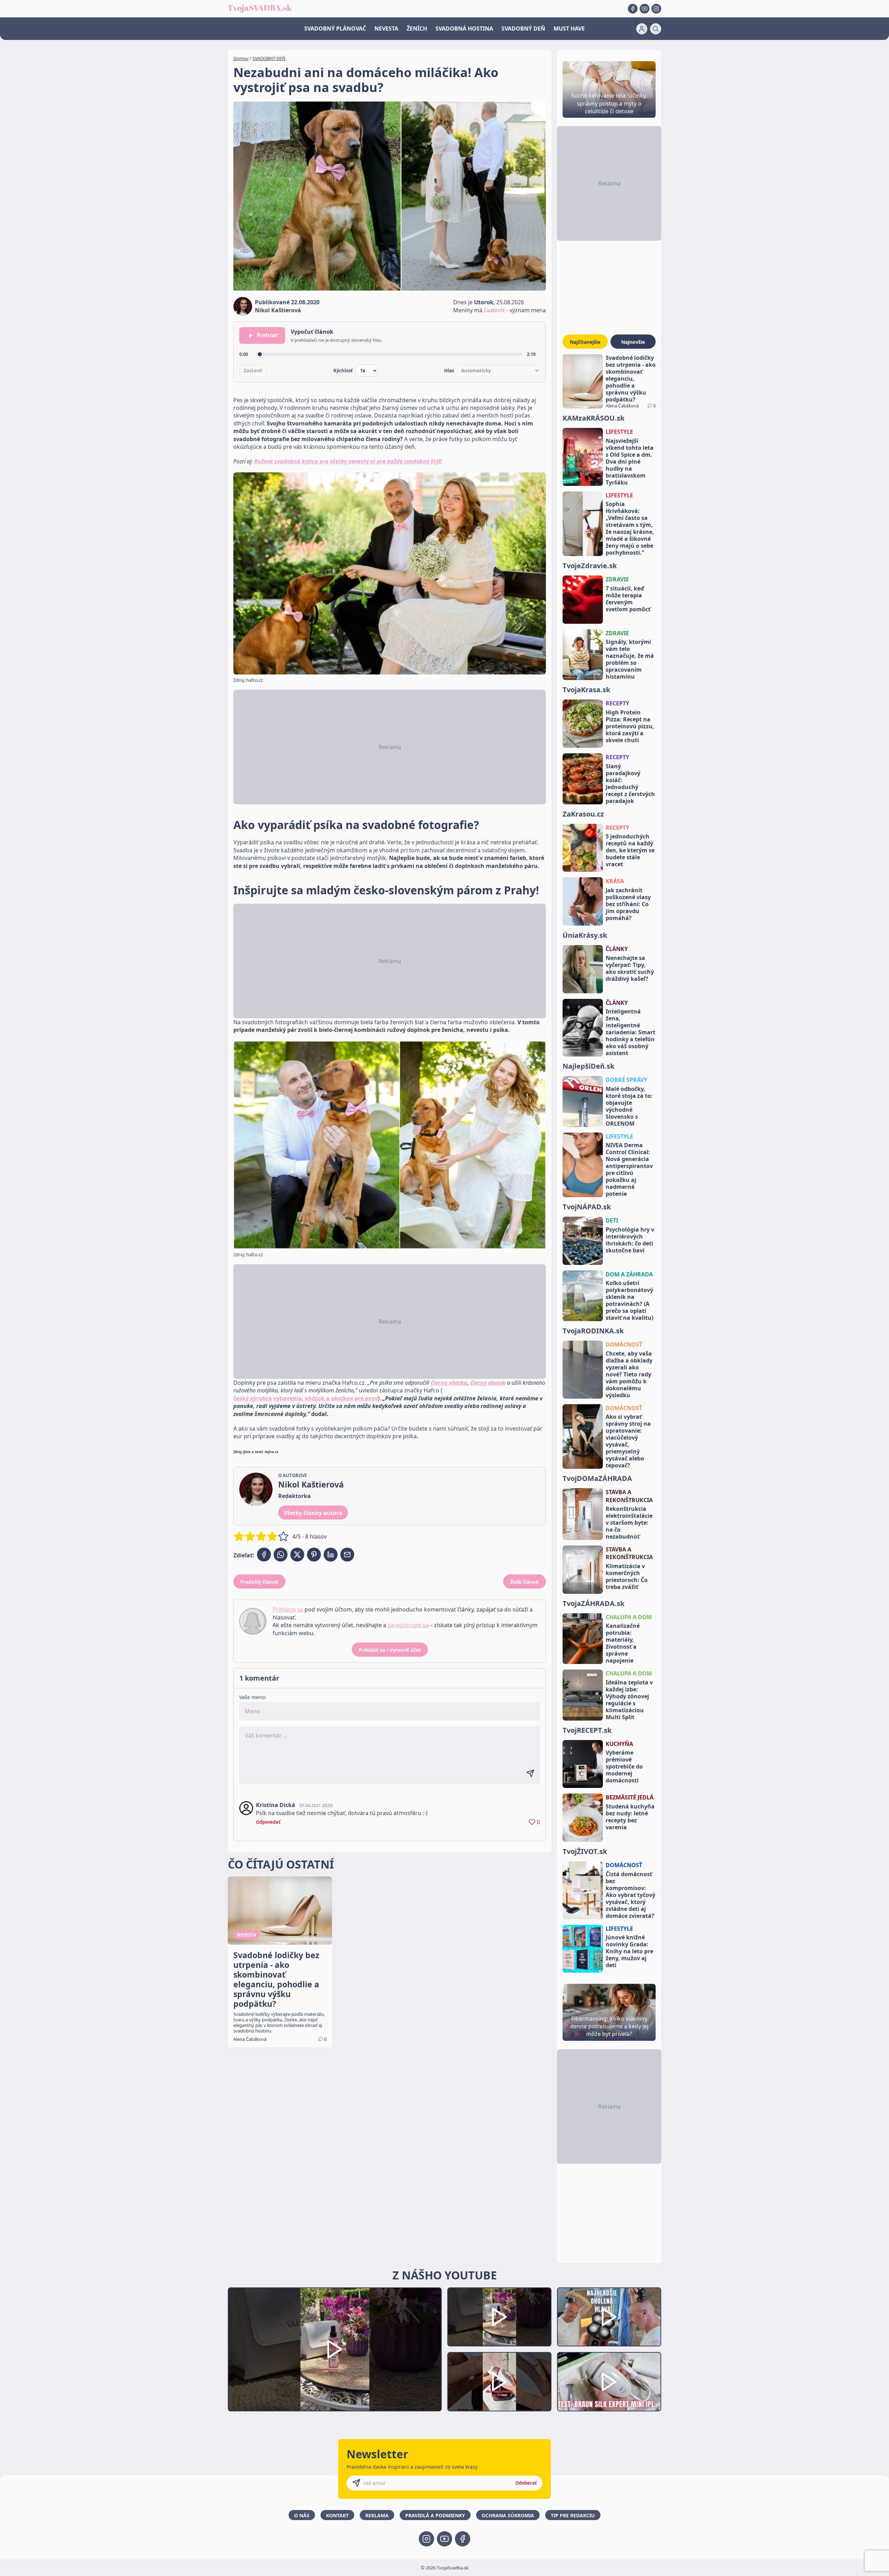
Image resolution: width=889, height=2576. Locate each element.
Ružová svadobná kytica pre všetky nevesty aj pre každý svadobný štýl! (348, 461)
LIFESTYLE (619, 432)
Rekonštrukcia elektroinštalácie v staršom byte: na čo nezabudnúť (629, 1523)
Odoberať (526, 2483)
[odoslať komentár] (530, 1773)
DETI (612, 1220)
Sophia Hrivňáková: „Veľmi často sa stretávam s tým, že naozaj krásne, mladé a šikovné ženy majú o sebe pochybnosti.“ (630, 528)
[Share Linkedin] (331, 1555)
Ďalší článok (525, 1582)
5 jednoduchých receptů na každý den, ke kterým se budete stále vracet (630, 850)
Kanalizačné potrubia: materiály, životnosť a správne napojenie (623, 1643)
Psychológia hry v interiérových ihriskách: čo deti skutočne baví (630, 1240)
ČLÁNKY (617, 949)
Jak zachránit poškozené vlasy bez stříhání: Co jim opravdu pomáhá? (628, 904)
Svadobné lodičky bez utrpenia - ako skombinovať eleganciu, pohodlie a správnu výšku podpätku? (631, 379)
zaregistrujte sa (408, 1625)
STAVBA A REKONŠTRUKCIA (629, 1496)
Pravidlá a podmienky (435, 2515)
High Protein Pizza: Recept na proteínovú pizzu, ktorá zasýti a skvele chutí (630, 726)
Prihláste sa (288, 1609)
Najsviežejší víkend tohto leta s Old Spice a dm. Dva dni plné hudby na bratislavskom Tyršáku (630, 462)
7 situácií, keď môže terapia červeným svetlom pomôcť (628, 599)
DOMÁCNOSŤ (624, 1344)
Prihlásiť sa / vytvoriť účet (390, 1650)
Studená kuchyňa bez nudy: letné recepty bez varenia (630, 1817)
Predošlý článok (259, 1582)
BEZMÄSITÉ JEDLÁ (630, 1797)
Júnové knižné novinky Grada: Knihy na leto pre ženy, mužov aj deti (629, 1951)
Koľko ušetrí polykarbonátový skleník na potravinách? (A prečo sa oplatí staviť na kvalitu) (629, 1300)
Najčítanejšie (585, 342)
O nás (302, 2515)
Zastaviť (253, 371)
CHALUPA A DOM (629, 1617)
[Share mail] (347, 1555)
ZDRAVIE (617, 579)
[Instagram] (656, 9)
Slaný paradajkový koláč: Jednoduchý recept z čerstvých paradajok (630, 784)
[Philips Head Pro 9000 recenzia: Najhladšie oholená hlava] (609, 2317)
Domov (241, 58)
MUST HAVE (569, 28)
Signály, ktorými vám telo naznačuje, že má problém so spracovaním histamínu (630, 659)
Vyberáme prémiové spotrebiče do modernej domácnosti (624, 1766)
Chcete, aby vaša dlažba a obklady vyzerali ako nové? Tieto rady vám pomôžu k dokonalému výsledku (629, 1374)
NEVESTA (386, 28)
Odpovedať (268, 1822)
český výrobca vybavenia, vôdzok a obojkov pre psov (306, 1398)
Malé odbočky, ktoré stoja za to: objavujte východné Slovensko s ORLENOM (629, 1106)
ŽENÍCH (417, 28)
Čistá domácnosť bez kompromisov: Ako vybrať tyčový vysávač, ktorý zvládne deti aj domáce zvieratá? (630, 1895)
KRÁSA (615, 881)
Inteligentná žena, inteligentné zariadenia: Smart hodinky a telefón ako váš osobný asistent (630, 1032)
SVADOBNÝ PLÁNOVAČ (335, 28)
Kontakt (337, 2515)
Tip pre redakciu (573, 2515)
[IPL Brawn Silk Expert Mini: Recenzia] (609, 2382)
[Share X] (297, 1555)
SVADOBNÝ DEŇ (523, 28)
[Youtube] (645, 9)
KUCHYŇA (619, 1744)
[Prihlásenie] (642, 29)
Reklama (377, 2515)
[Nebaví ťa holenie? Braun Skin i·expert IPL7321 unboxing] (499, 2382)
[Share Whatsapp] (281, 1555)
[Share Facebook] (264, 1555)
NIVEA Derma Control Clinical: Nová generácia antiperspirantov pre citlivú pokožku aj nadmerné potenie (629, 1169)
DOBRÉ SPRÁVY (626, 1080)
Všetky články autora (313, 1513)
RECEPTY (617, 703)
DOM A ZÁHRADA (629, 1274)
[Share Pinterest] (314, 1555)
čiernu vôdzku (449, 1383)
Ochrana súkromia (508, 2515)
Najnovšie (633, 342)
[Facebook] (633, 9)
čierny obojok (488, 1383)
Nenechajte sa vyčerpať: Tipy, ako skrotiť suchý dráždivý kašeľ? (630, 968)
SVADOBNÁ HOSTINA (464, 28)
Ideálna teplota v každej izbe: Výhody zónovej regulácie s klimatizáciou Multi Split (629, 1700)
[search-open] (656, 29)
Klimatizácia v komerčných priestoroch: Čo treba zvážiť (627, 1576)
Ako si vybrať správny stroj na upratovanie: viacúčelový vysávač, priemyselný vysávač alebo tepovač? (628, 1441)
